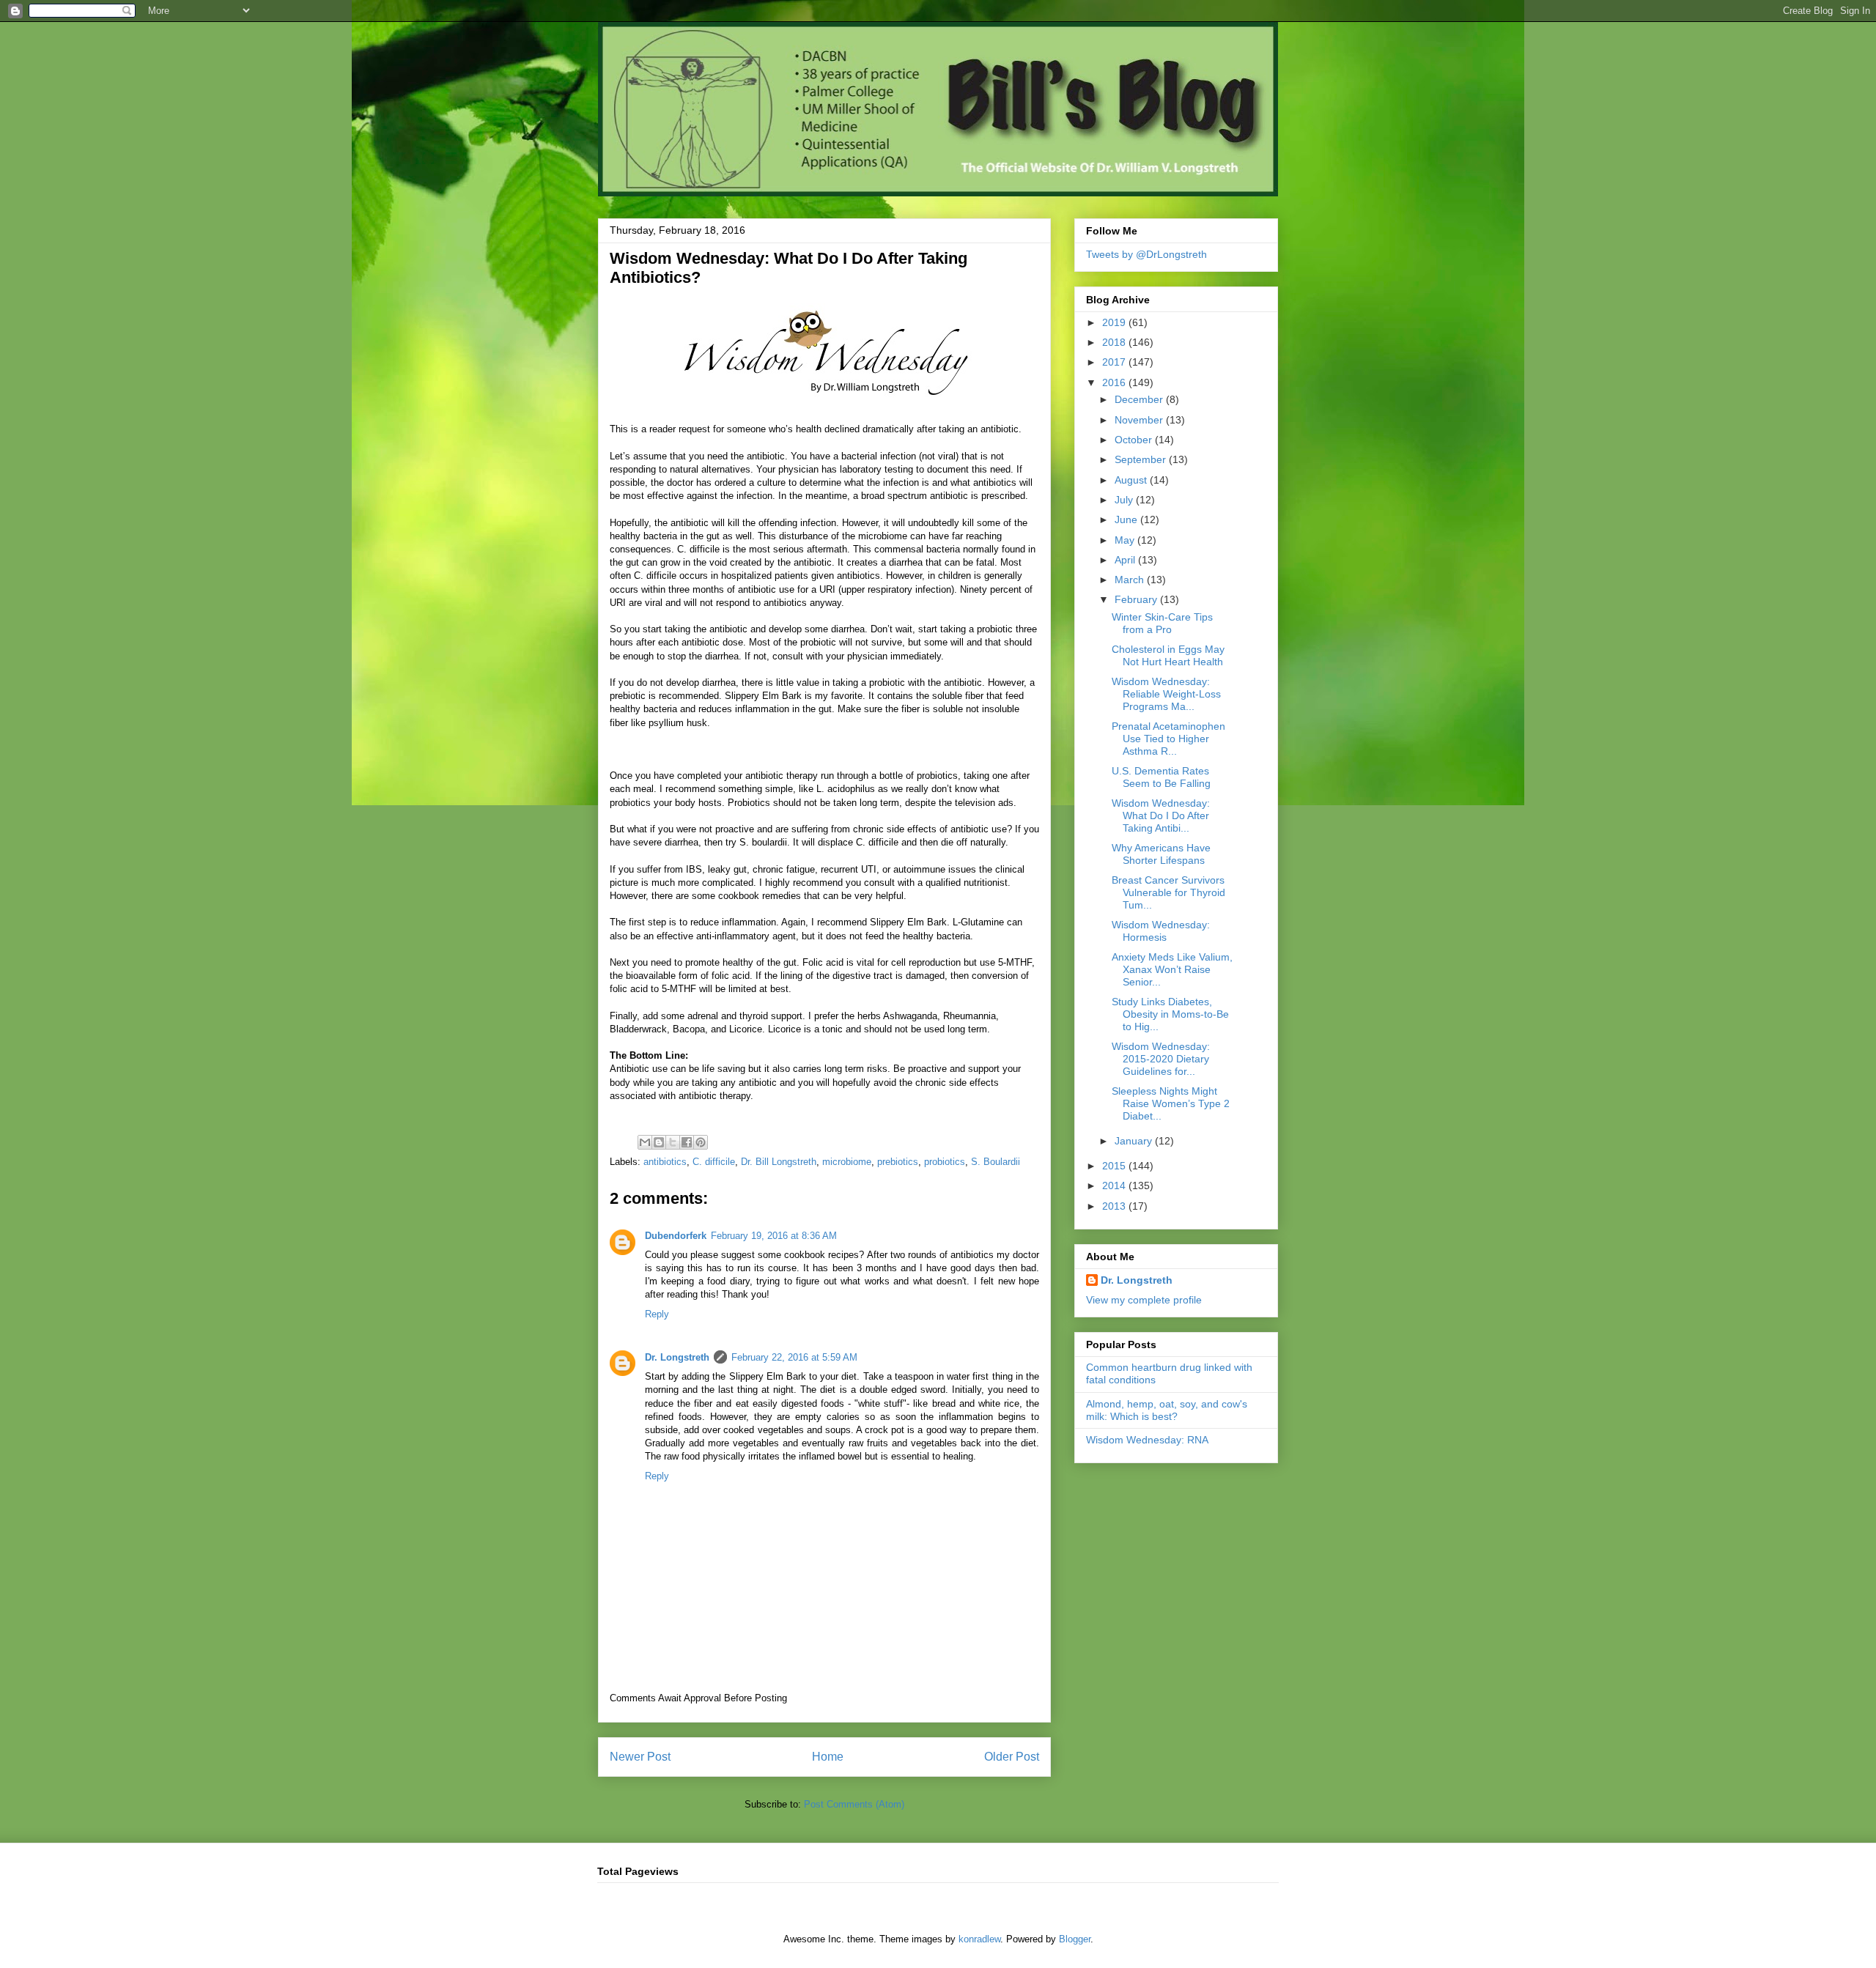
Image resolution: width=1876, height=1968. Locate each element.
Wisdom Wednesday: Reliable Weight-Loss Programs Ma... (1166, 694)
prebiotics (898, 1162)
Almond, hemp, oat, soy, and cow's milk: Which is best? (1167, 1410)
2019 (1115, 322)
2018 (1115, 342)
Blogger (1075, 1939)
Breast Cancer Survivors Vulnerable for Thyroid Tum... (1168, 892)
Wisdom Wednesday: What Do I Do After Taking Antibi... (1161, 815)
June (1127, 519)
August (1132, 480)
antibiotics (665, 1162)
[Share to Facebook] (687, 1142)
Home (828, 1757)
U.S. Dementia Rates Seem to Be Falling (1161, 777)
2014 (1115, 1185)
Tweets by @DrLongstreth (1146, 254)
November (1140, 420)
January (1135, 1141)
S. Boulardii (996, 1162)
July (1125, 500)
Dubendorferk (676, 1236)
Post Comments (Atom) (854, 1804)
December (1140, 399)
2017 (1115, 362)
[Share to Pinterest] (701, 1142)
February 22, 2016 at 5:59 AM (794, 1357)
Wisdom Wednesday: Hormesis (1161, 931)
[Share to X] (673, 1142)
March (1131, 580)
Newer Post (640, 1757)
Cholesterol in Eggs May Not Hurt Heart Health (1168, 655)
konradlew (979, 1939)
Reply (657, 1314)
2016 (1115, 382)
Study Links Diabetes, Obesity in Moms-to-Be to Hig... (1170, 1014)
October (1135, 440)
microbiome (847, 1162)
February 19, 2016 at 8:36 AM (774, 1236)
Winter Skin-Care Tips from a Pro (1162, 623)
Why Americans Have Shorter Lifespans (1161, 854)
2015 (1115, 1166)
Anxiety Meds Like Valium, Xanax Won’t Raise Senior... (1172, 969)
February (1137, 599)
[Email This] (645, 1142)
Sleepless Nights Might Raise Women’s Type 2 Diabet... (1171, 1103)
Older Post (1012, 1757)
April (1126, 560)
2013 (1115, 1206)
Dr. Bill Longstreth (779, 1162)
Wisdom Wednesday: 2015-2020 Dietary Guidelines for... (1161, 1059)
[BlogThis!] (659, 1142)
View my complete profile (1144, 1300)
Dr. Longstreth (677, 1357)
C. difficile (714, 1162)
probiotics (945, 1162)
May (1126, 540)
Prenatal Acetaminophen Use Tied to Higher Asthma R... (1168, 739)
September (1142, 459)
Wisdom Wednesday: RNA (1147, 1440)
